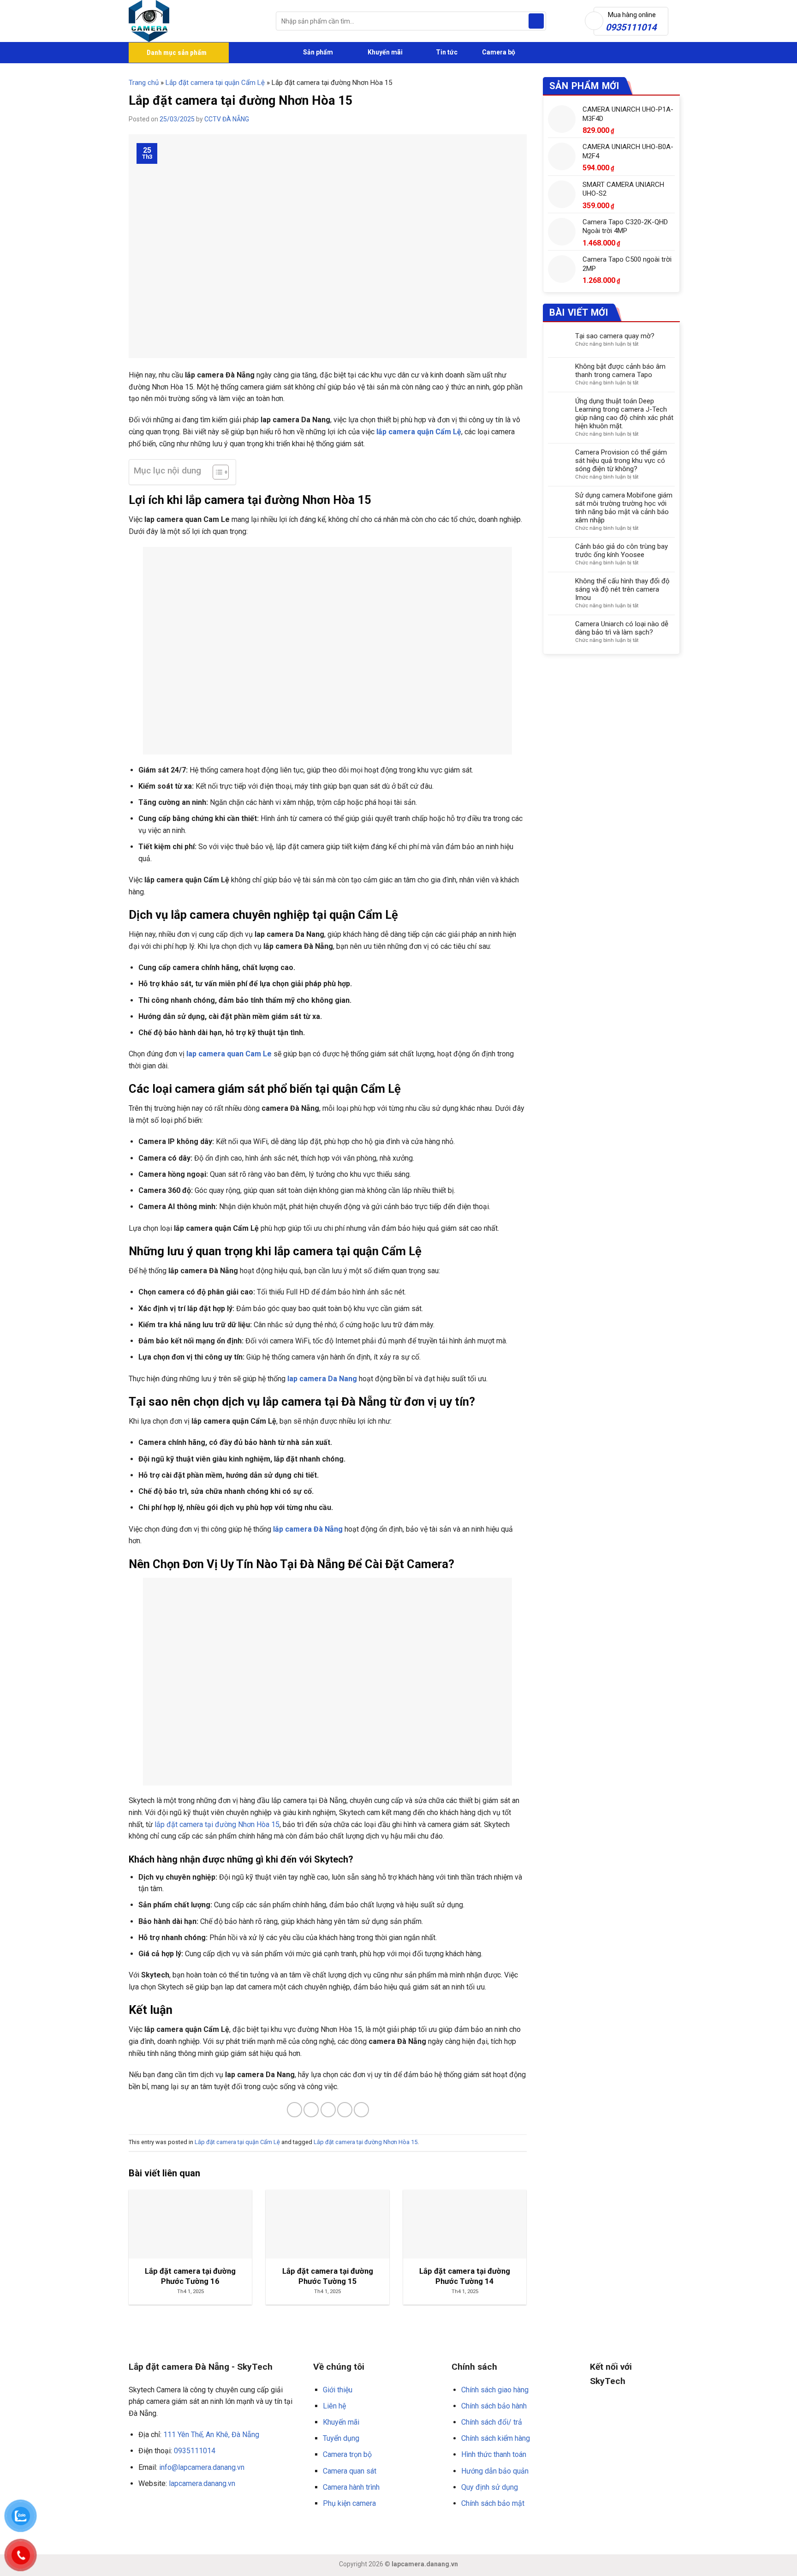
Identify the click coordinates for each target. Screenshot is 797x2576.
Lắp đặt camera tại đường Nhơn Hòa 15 (366, 2142)
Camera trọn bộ (347, 2454)
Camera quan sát (350, 2471)
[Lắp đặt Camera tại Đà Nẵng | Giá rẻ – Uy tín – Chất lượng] (195, 21)
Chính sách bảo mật (493, 2503)
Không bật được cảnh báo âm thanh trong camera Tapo (620, 371)
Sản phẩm (317, 52)
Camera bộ (498, 52)
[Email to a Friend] (328, 2110)
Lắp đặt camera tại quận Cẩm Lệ (215, 83)
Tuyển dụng (341, 2438)
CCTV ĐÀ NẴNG (227, 119)
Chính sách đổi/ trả (492, 2422)
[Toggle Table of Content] (216, 472)
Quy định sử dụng (490, 2487)
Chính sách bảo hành (494, 2406)
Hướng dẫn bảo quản (495, 2471)
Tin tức (447, 52)
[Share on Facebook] (294, 2110)
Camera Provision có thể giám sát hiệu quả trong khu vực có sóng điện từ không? (621, 461)
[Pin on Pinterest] (345, 2110)
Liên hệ (334, 2406)
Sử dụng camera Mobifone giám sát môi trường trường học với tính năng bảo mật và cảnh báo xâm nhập (624, 508)
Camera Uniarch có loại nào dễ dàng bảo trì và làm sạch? (622, 628)
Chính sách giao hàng (495, 2390)
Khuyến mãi (384, 52)
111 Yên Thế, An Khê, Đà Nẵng (211, 2435)
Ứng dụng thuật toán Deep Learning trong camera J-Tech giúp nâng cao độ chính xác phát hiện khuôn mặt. (624, 413)
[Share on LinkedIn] (361, 2110)
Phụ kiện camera (349, 2503)
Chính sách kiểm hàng (496, 2438)
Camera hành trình (351, 2487)
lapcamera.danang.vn (202, 2483)
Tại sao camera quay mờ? (615, 336)
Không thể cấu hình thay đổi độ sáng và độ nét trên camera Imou (622, 589)
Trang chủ (144, 83)
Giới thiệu (338, 2390)
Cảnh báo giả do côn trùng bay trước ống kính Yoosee (622, 551)
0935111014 (195, 2451)
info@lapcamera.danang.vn (202, 2467)
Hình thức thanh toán (494, 2454)
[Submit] (536, 21)
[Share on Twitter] (311, 2110)
